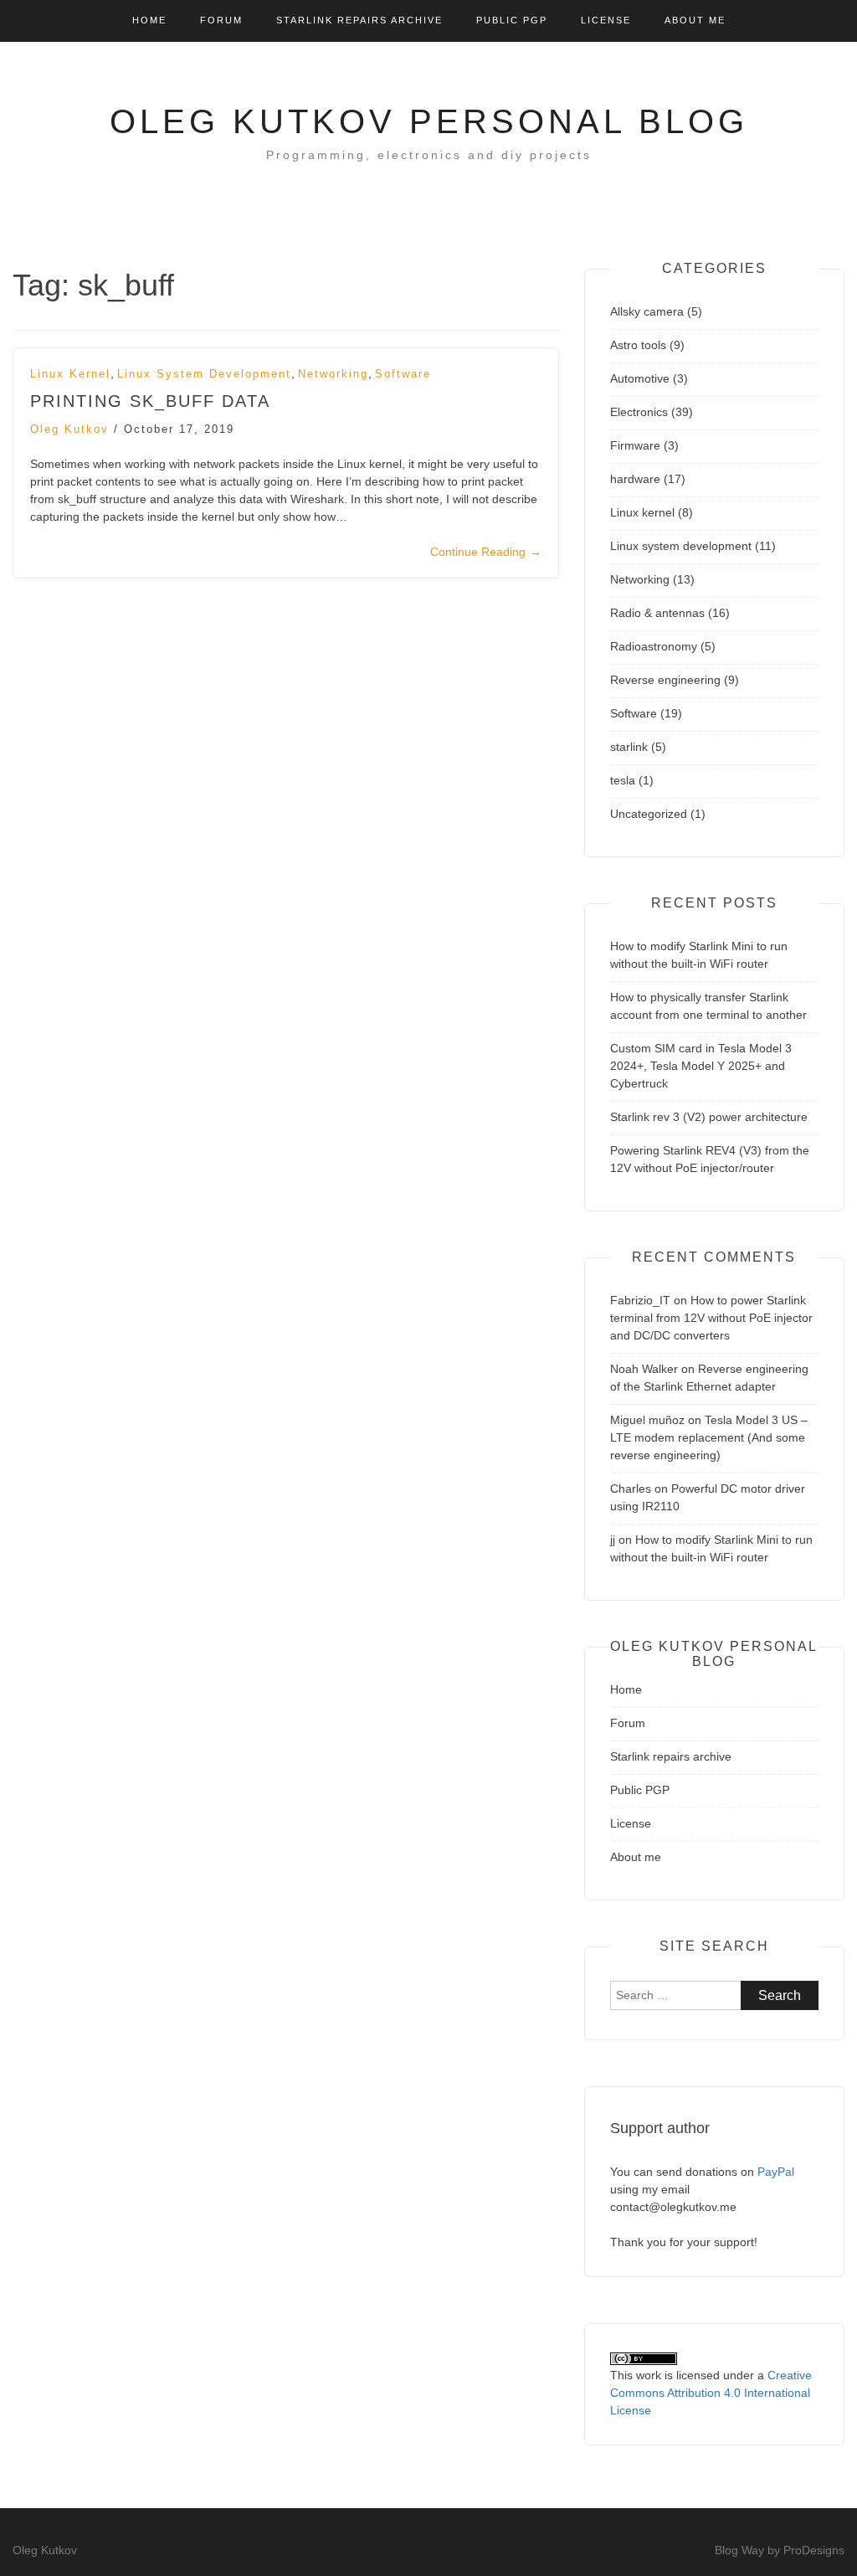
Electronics (639, 412)
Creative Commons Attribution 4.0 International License (711, 2393)
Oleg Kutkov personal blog (429, 121)
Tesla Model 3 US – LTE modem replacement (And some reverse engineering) (709, 1437)
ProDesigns (814, 2550)
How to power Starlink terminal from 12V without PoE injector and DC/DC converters (711, 1318)
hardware (635, 479)
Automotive (640, 378)
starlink (629, 747)
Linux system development (204, 374)
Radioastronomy (654, 646)
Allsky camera (647, 311)
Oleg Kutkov (69, 429)
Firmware (635, 445)
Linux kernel (70, 374)
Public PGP (512, 20)
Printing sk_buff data (150, 401)
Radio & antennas (657, 613)
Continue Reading (486, 552)
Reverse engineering (665, 680)
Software (403, 374)
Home (149, 20)
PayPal (776, 2172)
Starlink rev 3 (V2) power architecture (709, 1117)
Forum (221, 20)
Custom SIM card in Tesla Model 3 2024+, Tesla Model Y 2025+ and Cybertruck (701, 1066)
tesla (623, 780)
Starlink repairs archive (359, 20)
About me (695, 20)
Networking (333, 374)
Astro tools (638, 345)
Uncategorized (649, 814)
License (606, 20)
